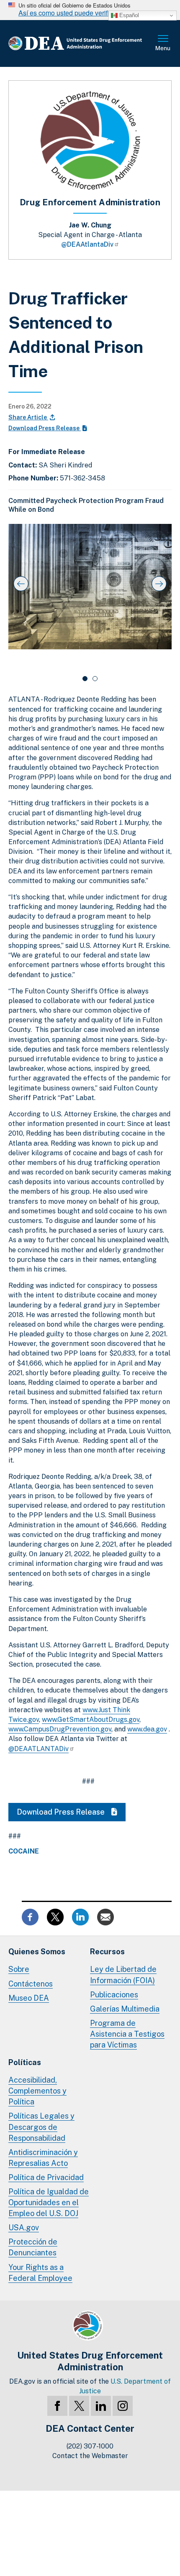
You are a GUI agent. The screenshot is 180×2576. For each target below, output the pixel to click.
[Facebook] (57, 2406)
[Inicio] (82, 43)
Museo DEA (29, 1998)
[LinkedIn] (101, 2406)
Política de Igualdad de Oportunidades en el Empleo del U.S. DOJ (49, 2202)
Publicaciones (114, 1995)
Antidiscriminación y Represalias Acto (43, 2158)
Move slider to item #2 (95, 679)
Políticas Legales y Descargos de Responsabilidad (41, 2127)
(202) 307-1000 (90, 2446)
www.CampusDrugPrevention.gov (60, 1729)
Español (128, 15)
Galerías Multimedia (125, 2009)
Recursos (107, 1952)
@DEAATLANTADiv (39, 1749)
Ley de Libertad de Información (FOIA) (123, 1975)
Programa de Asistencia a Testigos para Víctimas (127, 2034)
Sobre (19, 1969)
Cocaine (24, 1851)
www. (90, 1710)
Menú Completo (163, 43)
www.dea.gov (147, 1729)
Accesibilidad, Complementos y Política (37, 2091)
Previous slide (21, 584)
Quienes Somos (37, 1952)
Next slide (159, 584)
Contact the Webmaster (90, 2456)
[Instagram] (123, 2406)
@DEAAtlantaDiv (87, 244)
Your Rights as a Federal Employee (40, 2273)
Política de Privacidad (46, 2177)
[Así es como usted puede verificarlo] (90, 10)
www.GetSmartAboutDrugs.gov (91, 1719)
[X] (79, 2406)
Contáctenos (31, 1984)
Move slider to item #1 (85, 679)
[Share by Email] (105, 1916)
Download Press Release (45, 428)
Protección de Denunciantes (33, 2247)
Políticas (25, 2062)
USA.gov (24, 2228)
